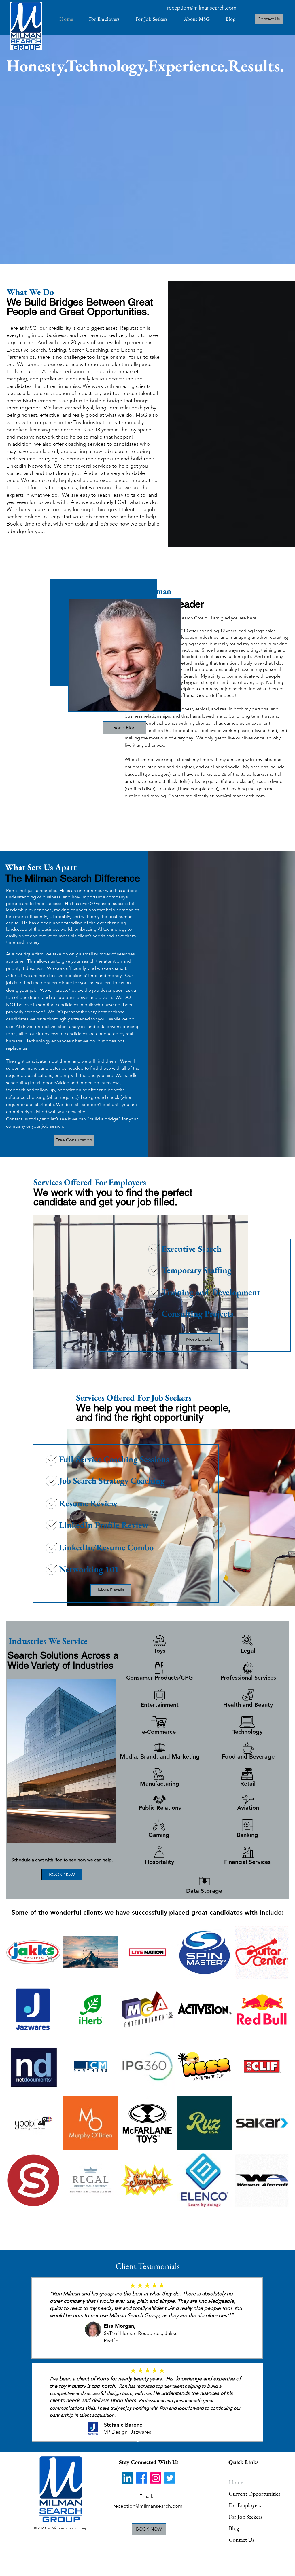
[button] (197, 19)
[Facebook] (142, 2478)
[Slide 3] (151, 2440)
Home (236, 2482)
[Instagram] (156, 2478)
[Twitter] (170, 2478)
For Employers (245, 2505)
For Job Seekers (245, 2517)
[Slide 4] (158, 2440)
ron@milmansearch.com (240, 796)
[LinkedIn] (127, 2478)
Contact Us (241, 2540)
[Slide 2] (144, 2440)
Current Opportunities (249, 2494)
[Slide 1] (137, 2440)
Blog (234, 2528)
